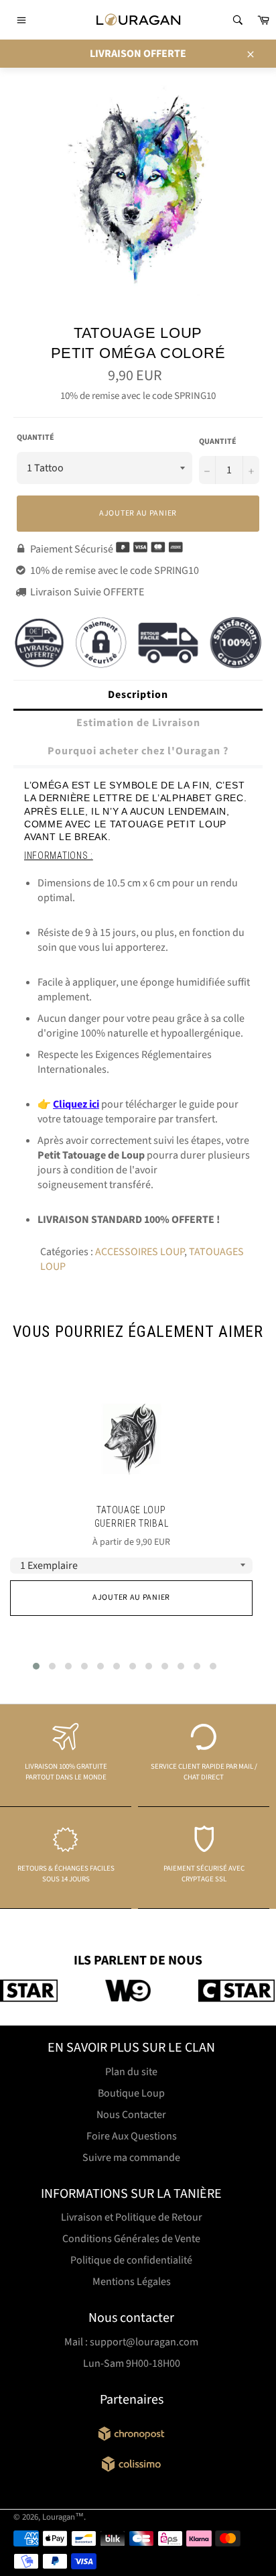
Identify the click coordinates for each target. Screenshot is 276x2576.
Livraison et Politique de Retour (132, 2217)
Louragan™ (63, 2517)
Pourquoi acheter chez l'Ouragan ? (138, 751)
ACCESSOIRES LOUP (140, 1252)
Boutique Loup (131, 2093)
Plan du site (131, 2072)
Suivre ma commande (131, 2158)
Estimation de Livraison (138, 723)
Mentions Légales (132, 2282)
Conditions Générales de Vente (131, 2239)
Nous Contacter (131, 2115)
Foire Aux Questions (132, 2136)
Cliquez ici (76, 1104)
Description (138, 695)
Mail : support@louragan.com (131, 2342)
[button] (36, 1666)
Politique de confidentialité (131, 2260)
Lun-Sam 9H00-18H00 (132, 2363)
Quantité (36, 438)
